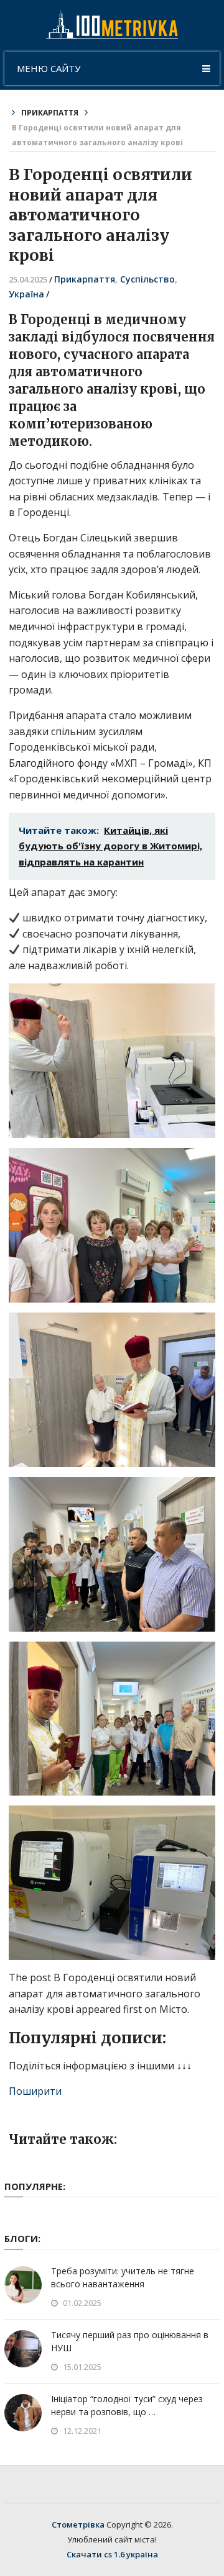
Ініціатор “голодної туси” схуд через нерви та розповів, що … (127, 2405)
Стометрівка (78, 2524)
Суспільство (147, 279)
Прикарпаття (50, 113)
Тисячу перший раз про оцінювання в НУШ (130, 2341)
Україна (26, 294)
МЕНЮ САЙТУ (49, 68)
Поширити (35, 2091)
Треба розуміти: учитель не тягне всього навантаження (123, 2277)
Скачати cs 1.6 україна (112, 2554)
